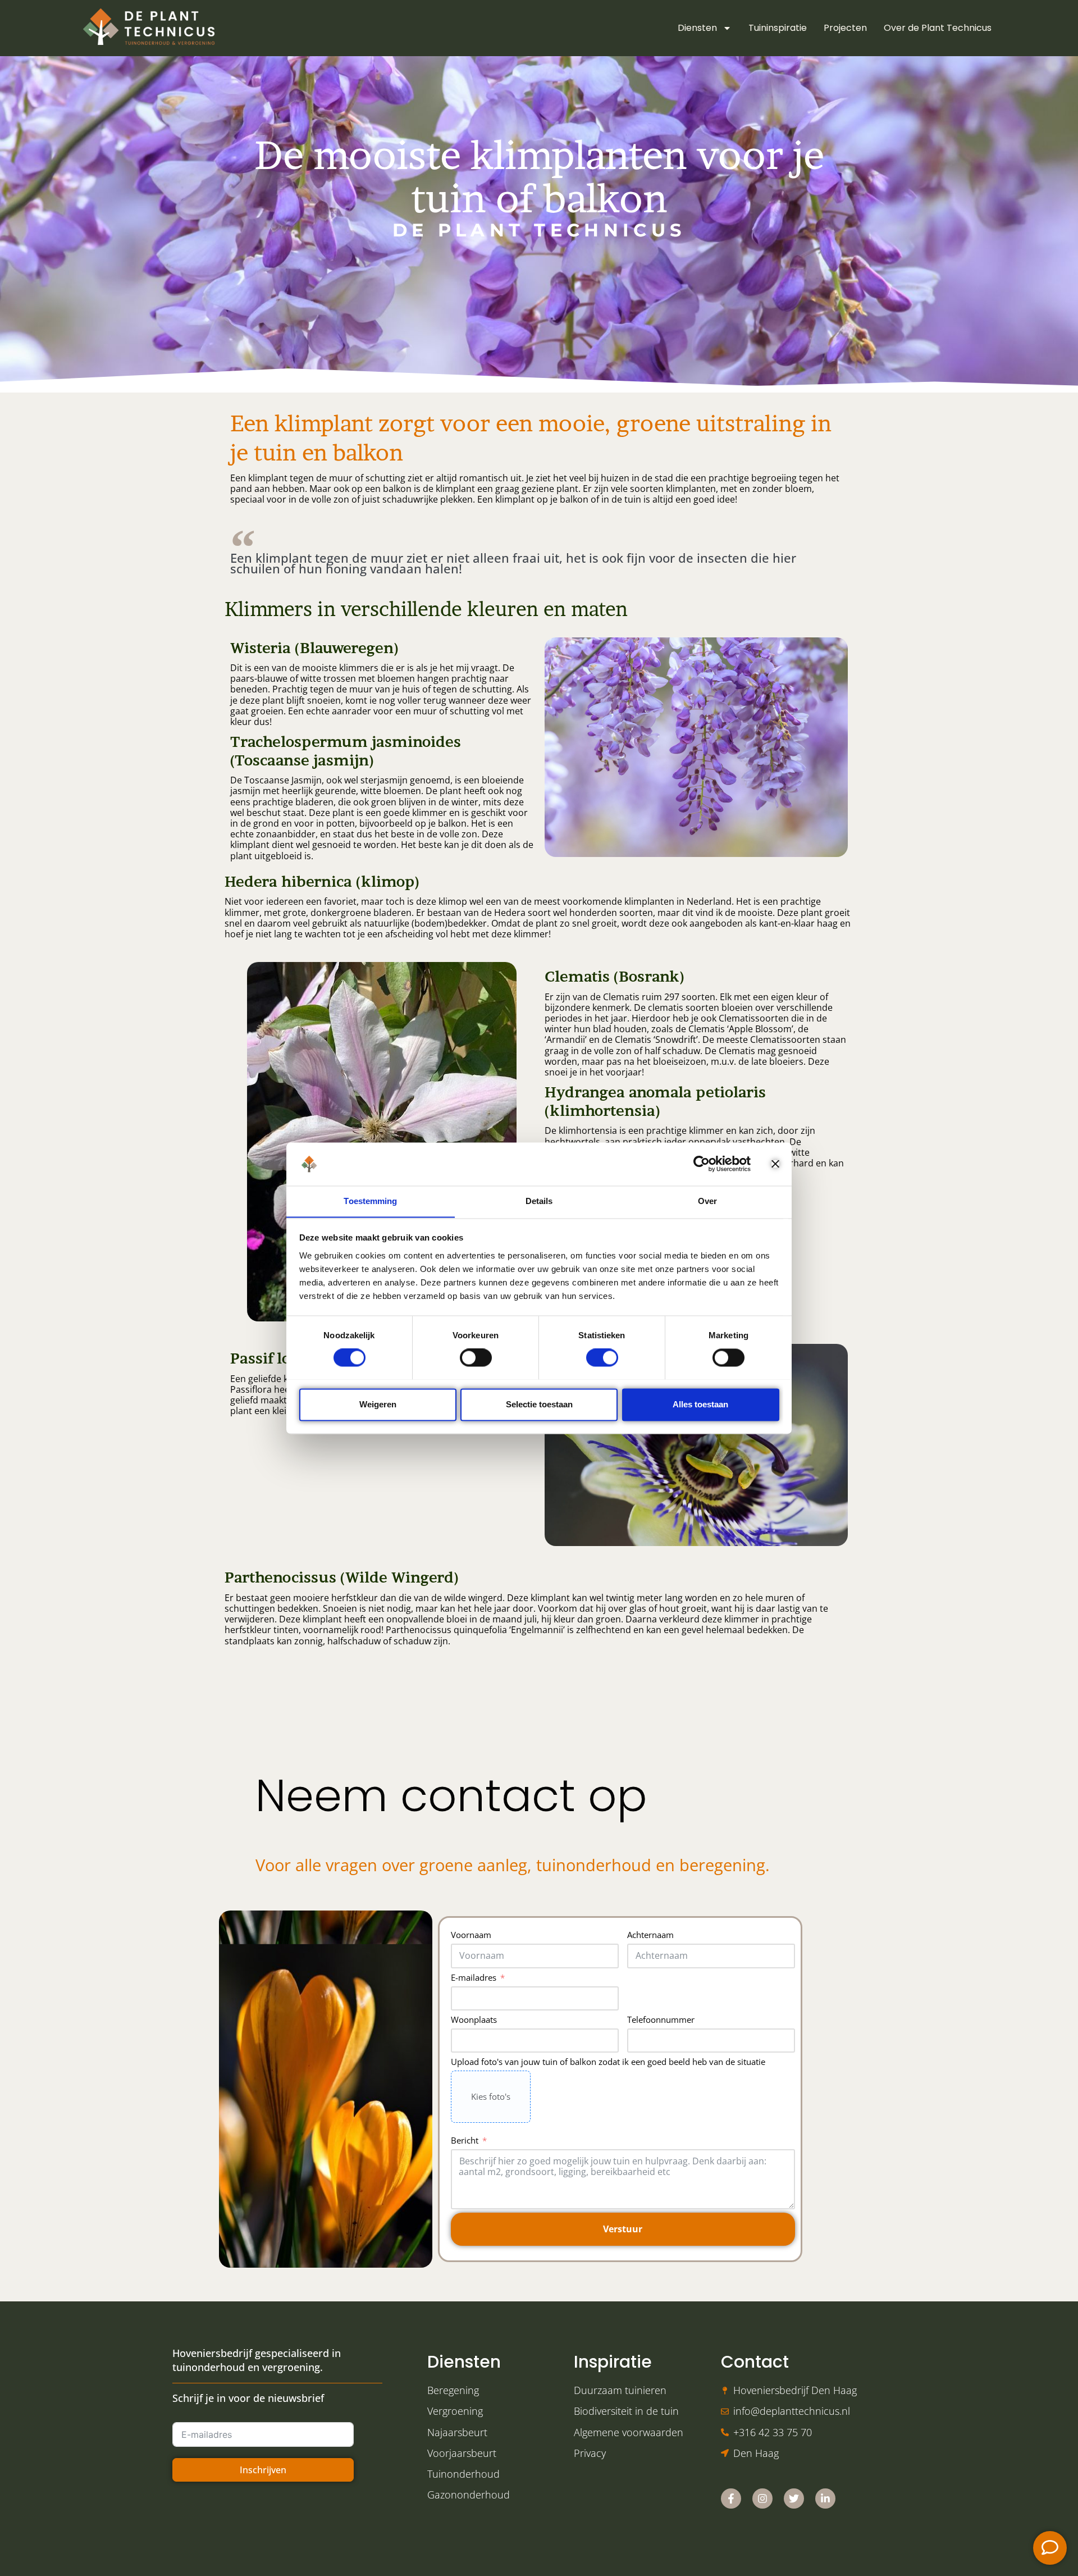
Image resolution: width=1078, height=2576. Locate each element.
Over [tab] (707, 1201)
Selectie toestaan (539, 1404)
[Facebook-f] (731, 2499)
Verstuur (623, 2229)
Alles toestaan (700, 1404)
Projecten (845, 28)
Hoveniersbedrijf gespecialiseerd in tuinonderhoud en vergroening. (257, 2360)
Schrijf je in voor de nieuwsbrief (248, 2398)
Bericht (465, 2140)
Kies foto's (491, 2096)
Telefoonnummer (661, 2019)
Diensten (697, 28)
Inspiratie (613, 2362)
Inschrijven (263, 2470)
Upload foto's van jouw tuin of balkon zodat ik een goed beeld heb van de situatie (608, 2062)
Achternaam (650, 1935)
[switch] (476, 1357)
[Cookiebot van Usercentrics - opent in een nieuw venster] (702, 1164)
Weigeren (378, 1404)
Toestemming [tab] (370, 1201)
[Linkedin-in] (825, 2499)
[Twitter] (794, 2499)
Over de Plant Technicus (938, 28)
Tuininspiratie (778, 28)
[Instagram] (762, 2499)
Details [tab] (539, 1201)
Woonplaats (474, 2019)
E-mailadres (474, 1977)
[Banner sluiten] (775, 1164)
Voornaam (471, 1935)
